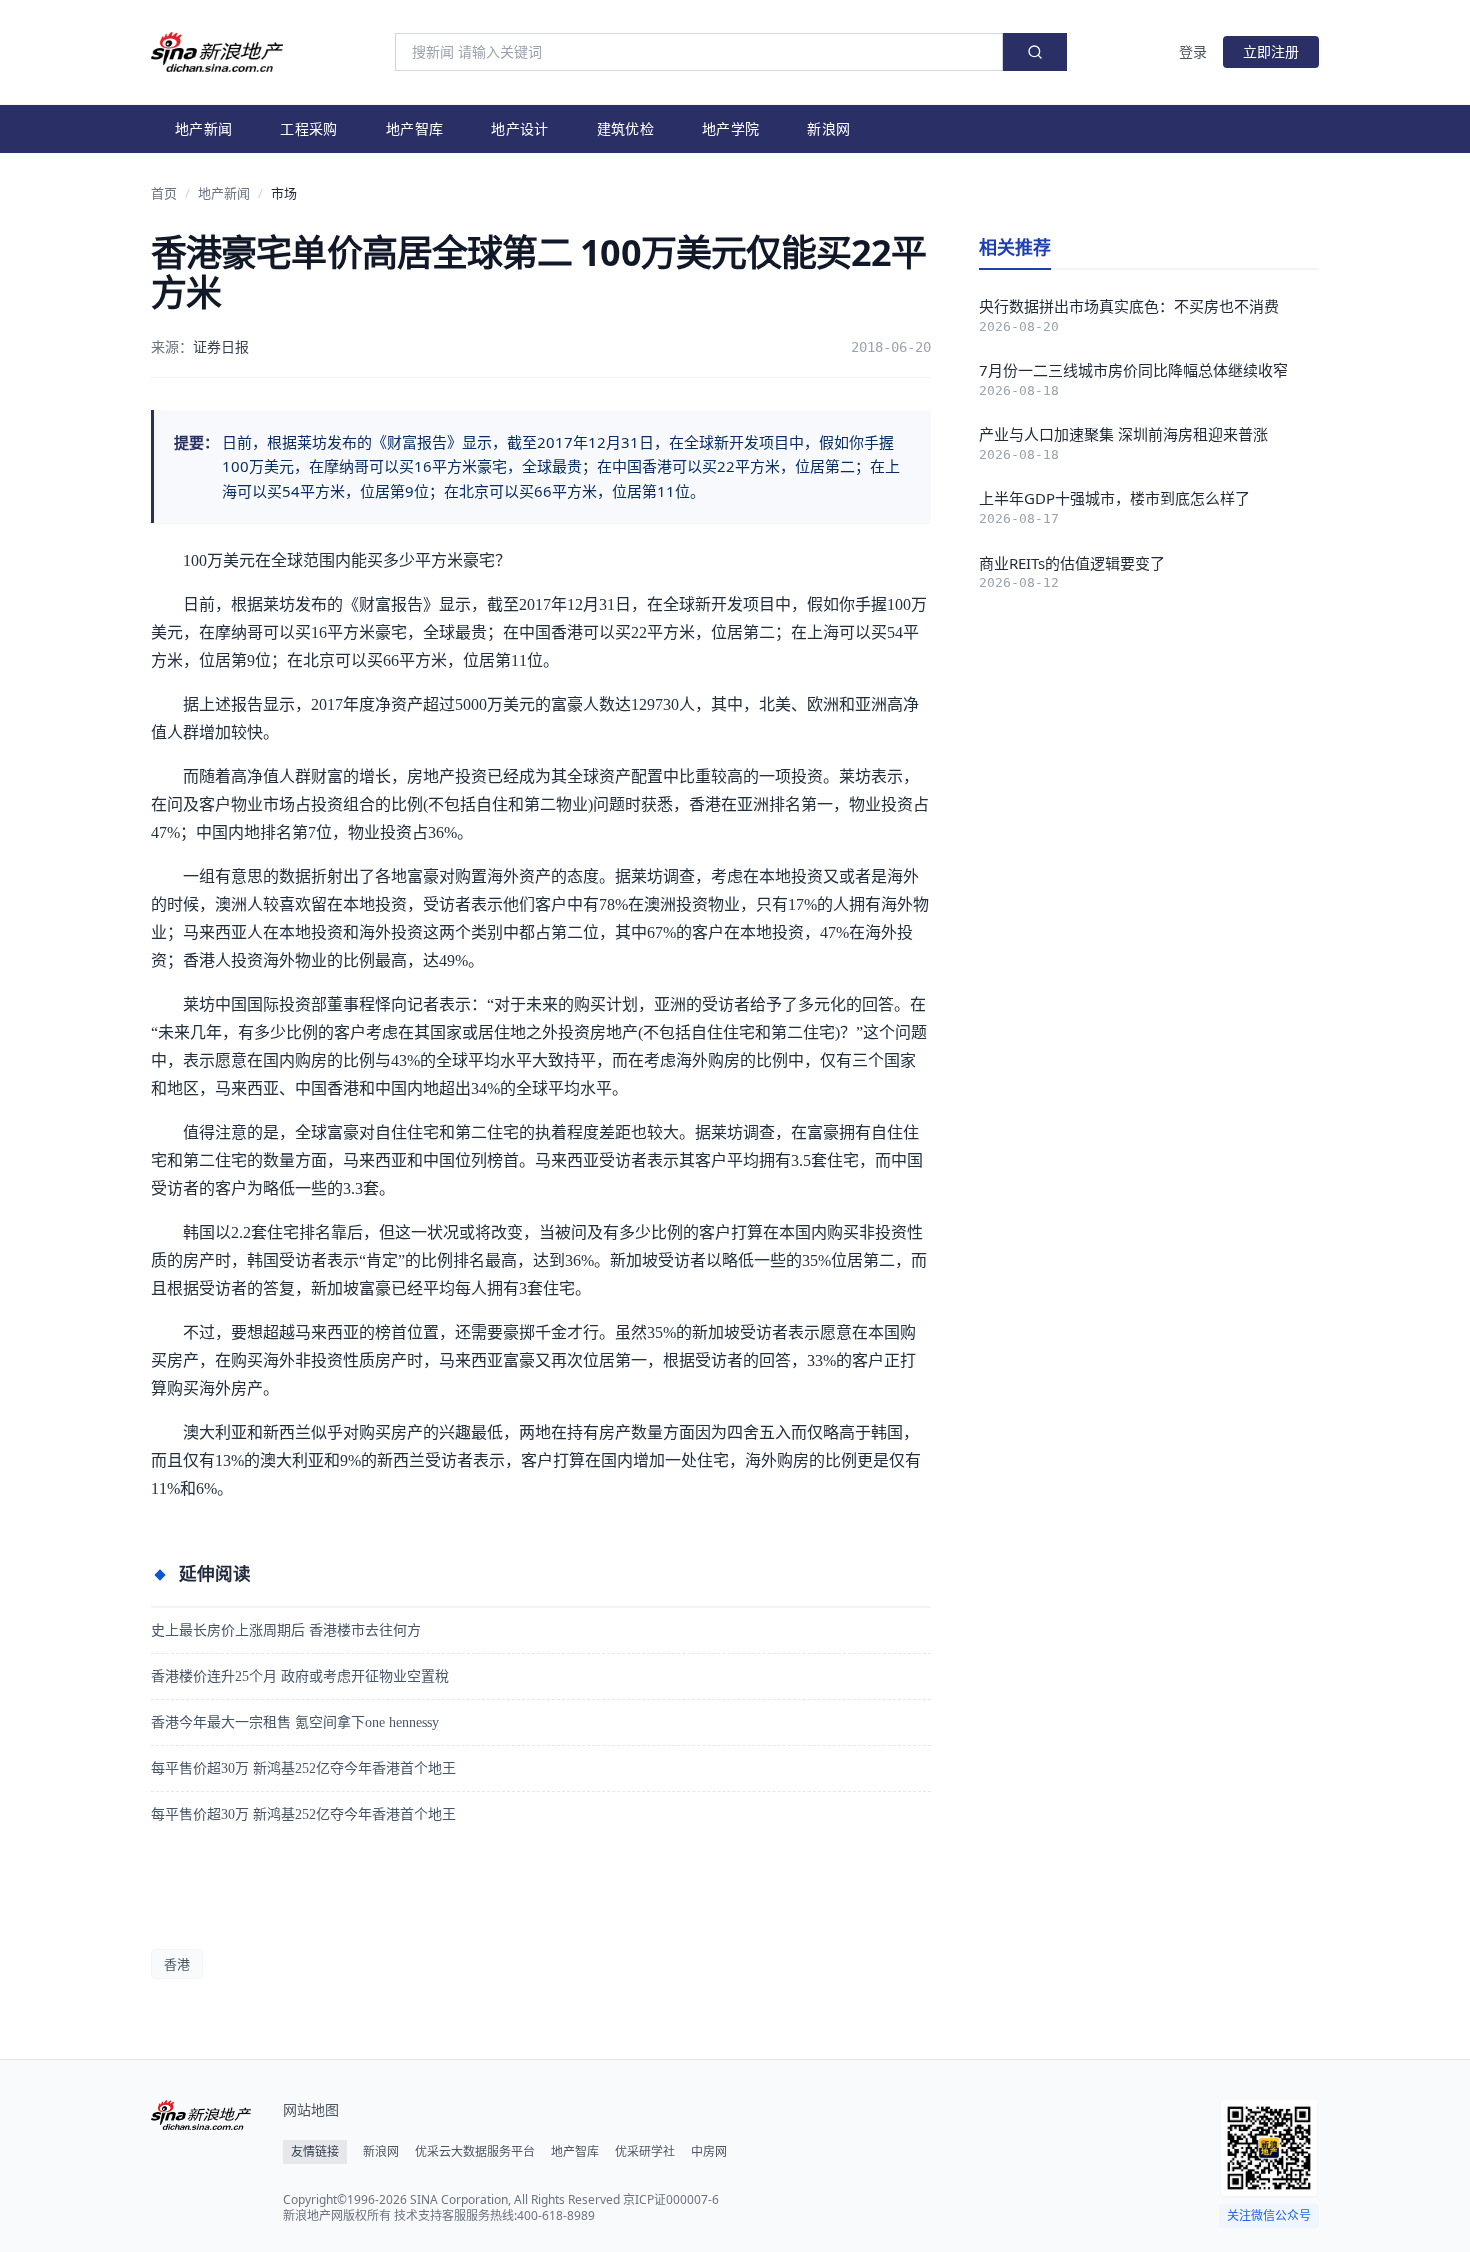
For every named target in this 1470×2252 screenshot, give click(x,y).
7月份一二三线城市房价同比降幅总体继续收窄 (1133, 370)
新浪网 (828, 128)
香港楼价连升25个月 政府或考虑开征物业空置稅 (300, 1676)
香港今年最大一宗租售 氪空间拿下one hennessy (295, 1722)
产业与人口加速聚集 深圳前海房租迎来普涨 (1123, 434)
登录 (1193, 51)
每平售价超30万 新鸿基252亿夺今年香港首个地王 (303, 1768)
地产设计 (519, 128)
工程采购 (308, 128)
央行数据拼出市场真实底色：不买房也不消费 (1129, 306)
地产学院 (730, 128)
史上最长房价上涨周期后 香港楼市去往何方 (286, 1630)
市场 (284, 193)
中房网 (709, 2152)
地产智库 (414, 128)
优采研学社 (645, 2152)
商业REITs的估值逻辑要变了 (1072, 563)
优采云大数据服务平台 (475, 2152)
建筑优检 (625, 128)
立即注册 (1271, 51)
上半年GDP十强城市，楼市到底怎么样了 (1114, 498)
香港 (177, 1964)
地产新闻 (203, 128)
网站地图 (311, 2109)
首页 (164, 193)
